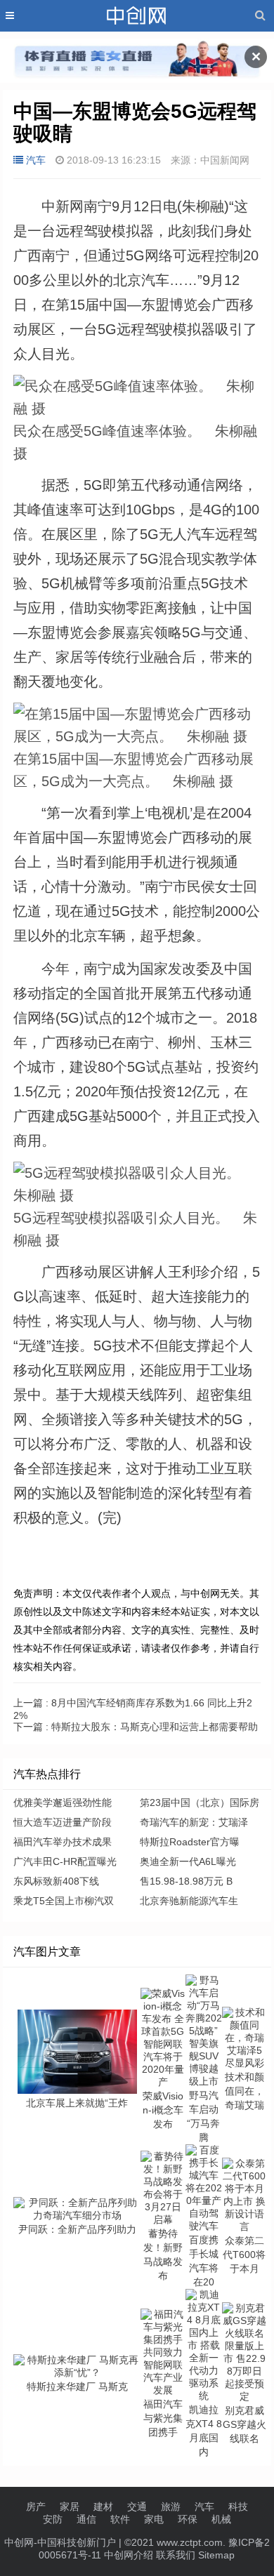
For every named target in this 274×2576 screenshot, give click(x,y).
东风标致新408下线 (56, 1881)
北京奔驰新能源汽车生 (189, 1901)
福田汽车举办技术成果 (63, 1842)
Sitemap (216, 2555)
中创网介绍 (129, 2555)
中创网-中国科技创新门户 (60, 2542)
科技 (238, 2507)
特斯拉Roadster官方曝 (190, 1842)
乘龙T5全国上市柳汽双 (64, 1901)
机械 (221, 2519)
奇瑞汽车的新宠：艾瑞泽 (194, 1822)
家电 (154, 2519)
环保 (188, 2519)
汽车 (36, 160)
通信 (86, 2519)
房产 (36, 2507)
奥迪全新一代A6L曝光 (188, 1861)
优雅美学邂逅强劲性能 (63, 1802)
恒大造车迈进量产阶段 (63, 1822)
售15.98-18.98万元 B (186, 1881)
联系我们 (176, 2555)
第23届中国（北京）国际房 (200, 1802)
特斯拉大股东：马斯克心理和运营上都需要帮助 (136, 1727)
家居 (70, 2507)
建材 (103, 2507)
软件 (120, 2519)
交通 (137, 2507)
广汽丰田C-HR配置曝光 (65, 1861)
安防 (53, 2519)
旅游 (171, 2507)
